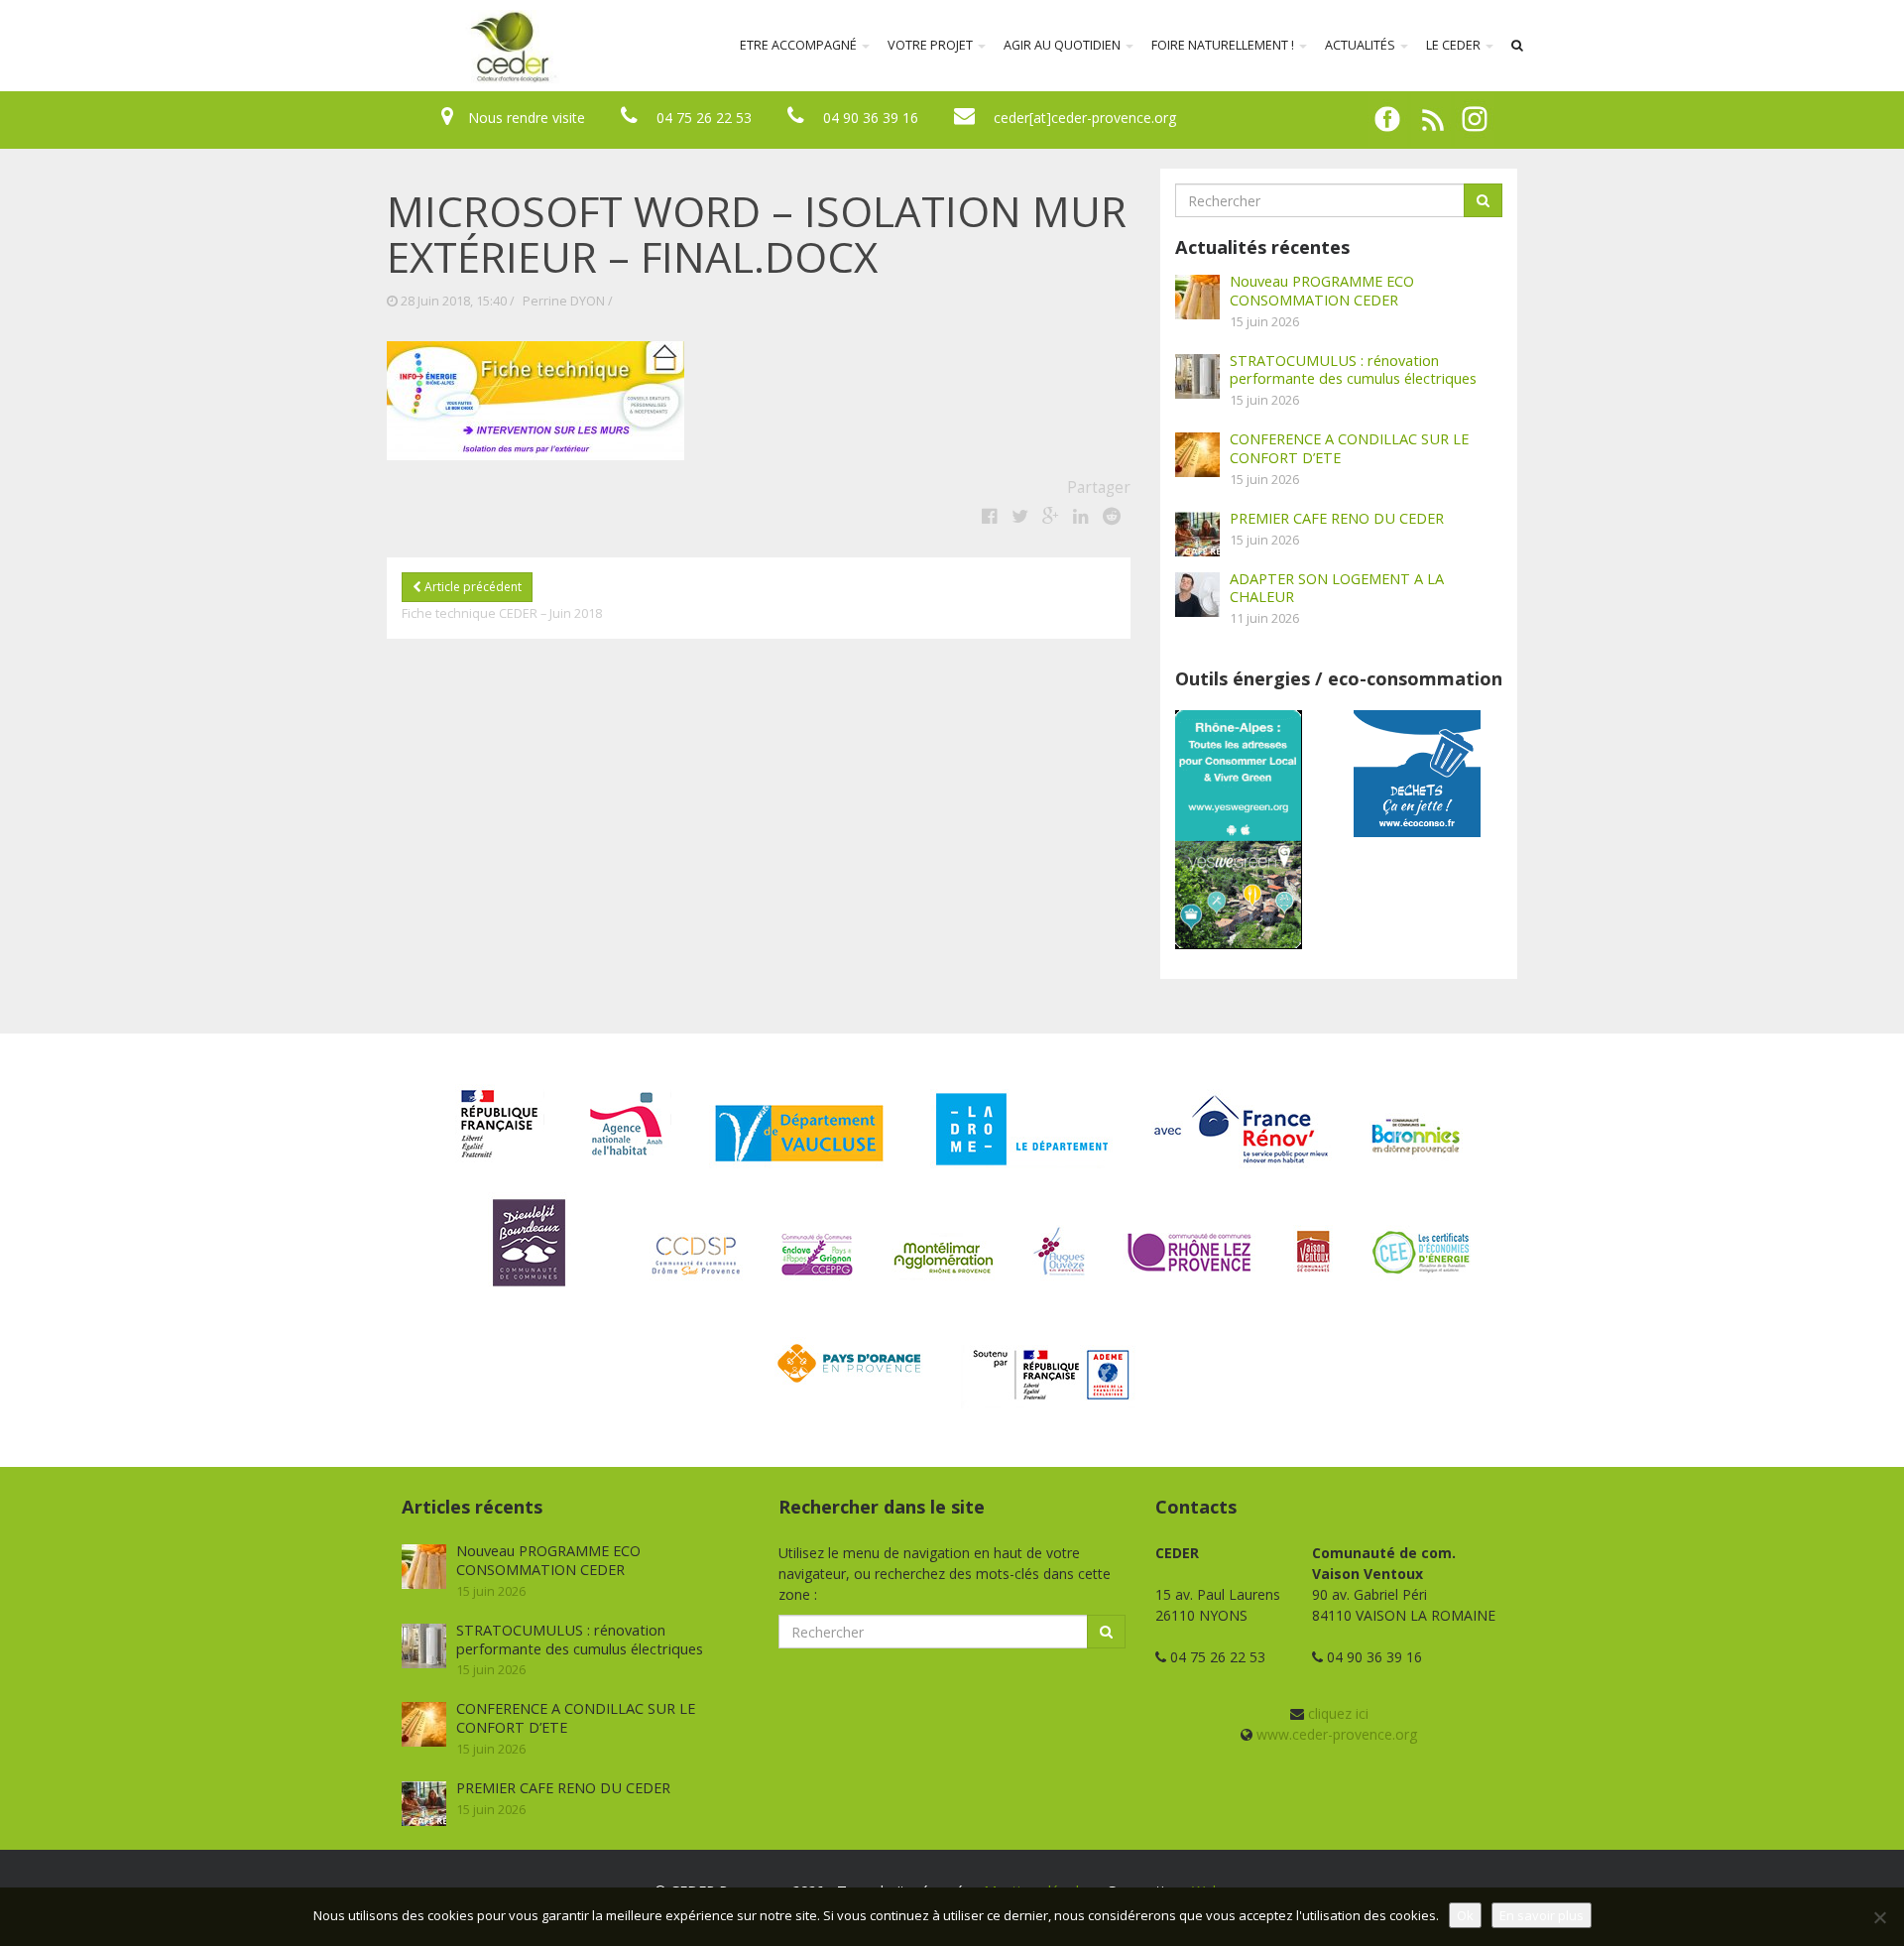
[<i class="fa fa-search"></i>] (1517, 46)
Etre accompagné (800, 45)
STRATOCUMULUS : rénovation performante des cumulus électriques (1353, 369)
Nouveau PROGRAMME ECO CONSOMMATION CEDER (1322, 290)
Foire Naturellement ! (1224, 45)
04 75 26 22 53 (704, 118)
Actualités (1362, 45)
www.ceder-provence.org (1337, 1734)
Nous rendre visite (527, 118)
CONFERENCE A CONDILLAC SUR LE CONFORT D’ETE (1349, 448)
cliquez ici (1338, 1713)
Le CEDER (1455, 45)
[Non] (1879, 1917)
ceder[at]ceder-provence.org (1085, 118)
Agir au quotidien (1064, 45)
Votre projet (932, 45)
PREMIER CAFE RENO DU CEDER (1337, 518)
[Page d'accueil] (381, 46)
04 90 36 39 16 (871, 118)
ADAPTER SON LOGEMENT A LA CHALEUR (1337, 588)
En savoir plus (1542, 1915)
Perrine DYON (564, 301)
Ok (1465, 1915)
